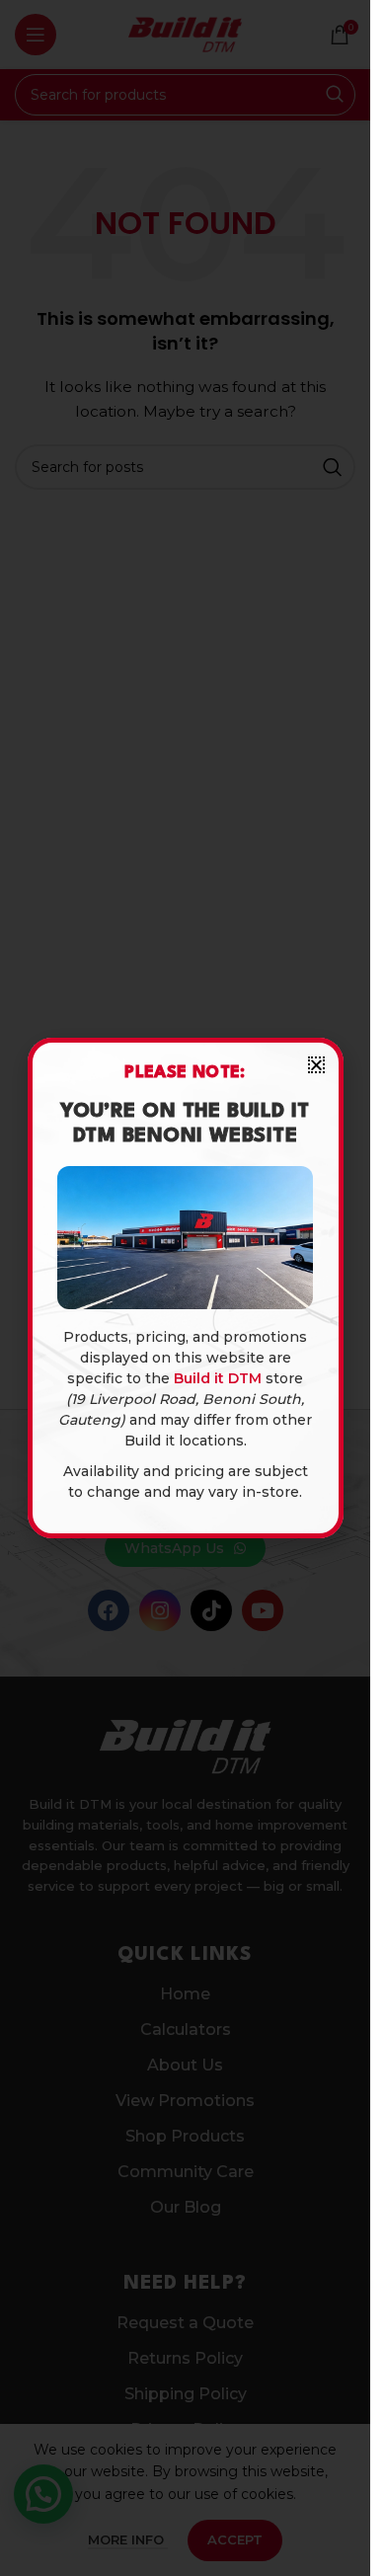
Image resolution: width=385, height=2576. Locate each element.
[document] (185, 1288)
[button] (316, 1065)
